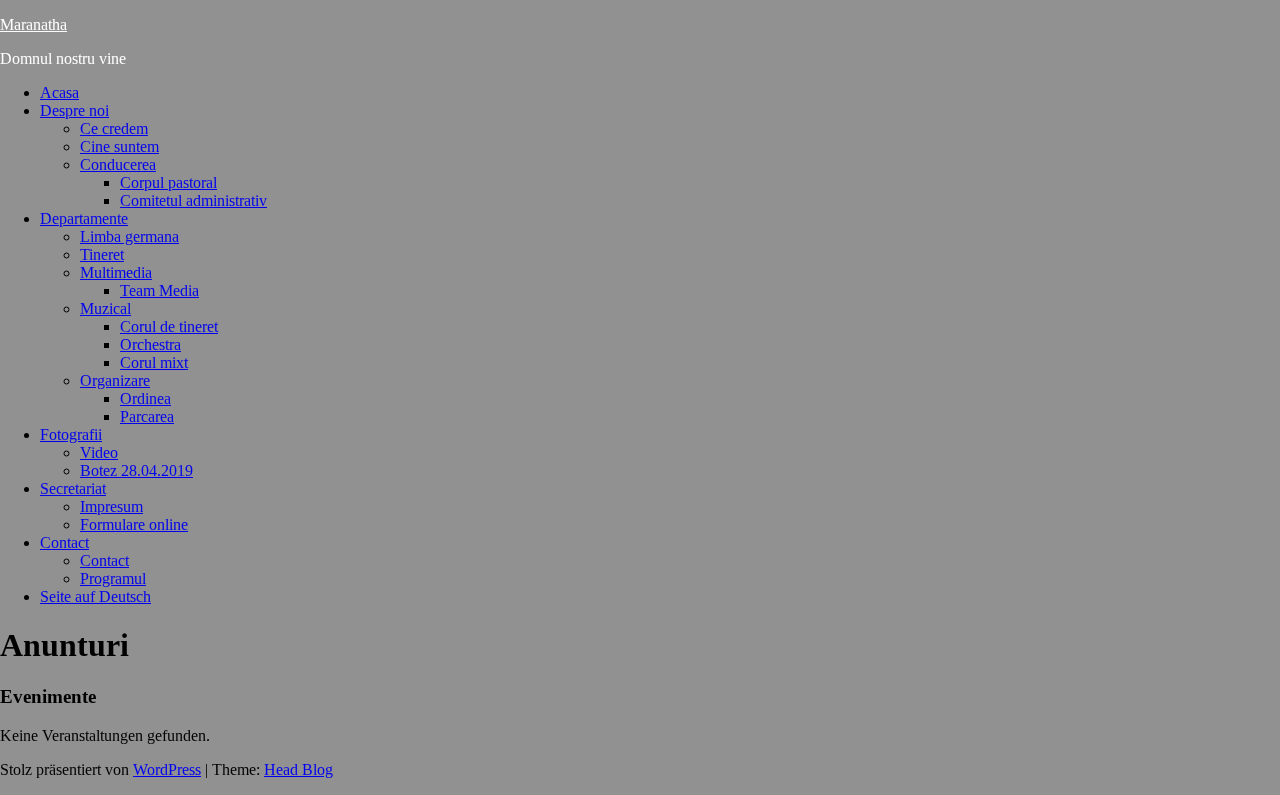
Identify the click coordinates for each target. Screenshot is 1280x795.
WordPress (167, 769)
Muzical (105, 308)
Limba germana (129, 236)
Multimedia (116, 272)
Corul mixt (154, 362)
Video (99, 452)
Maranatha (33, 24)
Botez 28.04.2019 (136, 470)
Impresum (111, 506)
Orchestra (150, 344)
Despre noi (74, 110)
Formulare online (134, 524)
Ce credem (114, 128)
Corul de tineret (169, 326)
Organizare (115, 380)
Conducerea (118, 164)
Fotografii (71, 434)
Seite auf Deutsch (95, 596)
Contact (64, 542)
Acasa (59, 92)
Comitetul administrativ (193, 200)
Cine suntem (119, 146)
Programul (113, 578)
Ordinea (145, 398)
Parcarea (147, 416)
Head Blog (298, 769)
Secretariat (73, 488)
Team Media (159, 290)
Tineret (102, 254)
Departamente (84, 218)
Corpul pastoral (168, 182)
